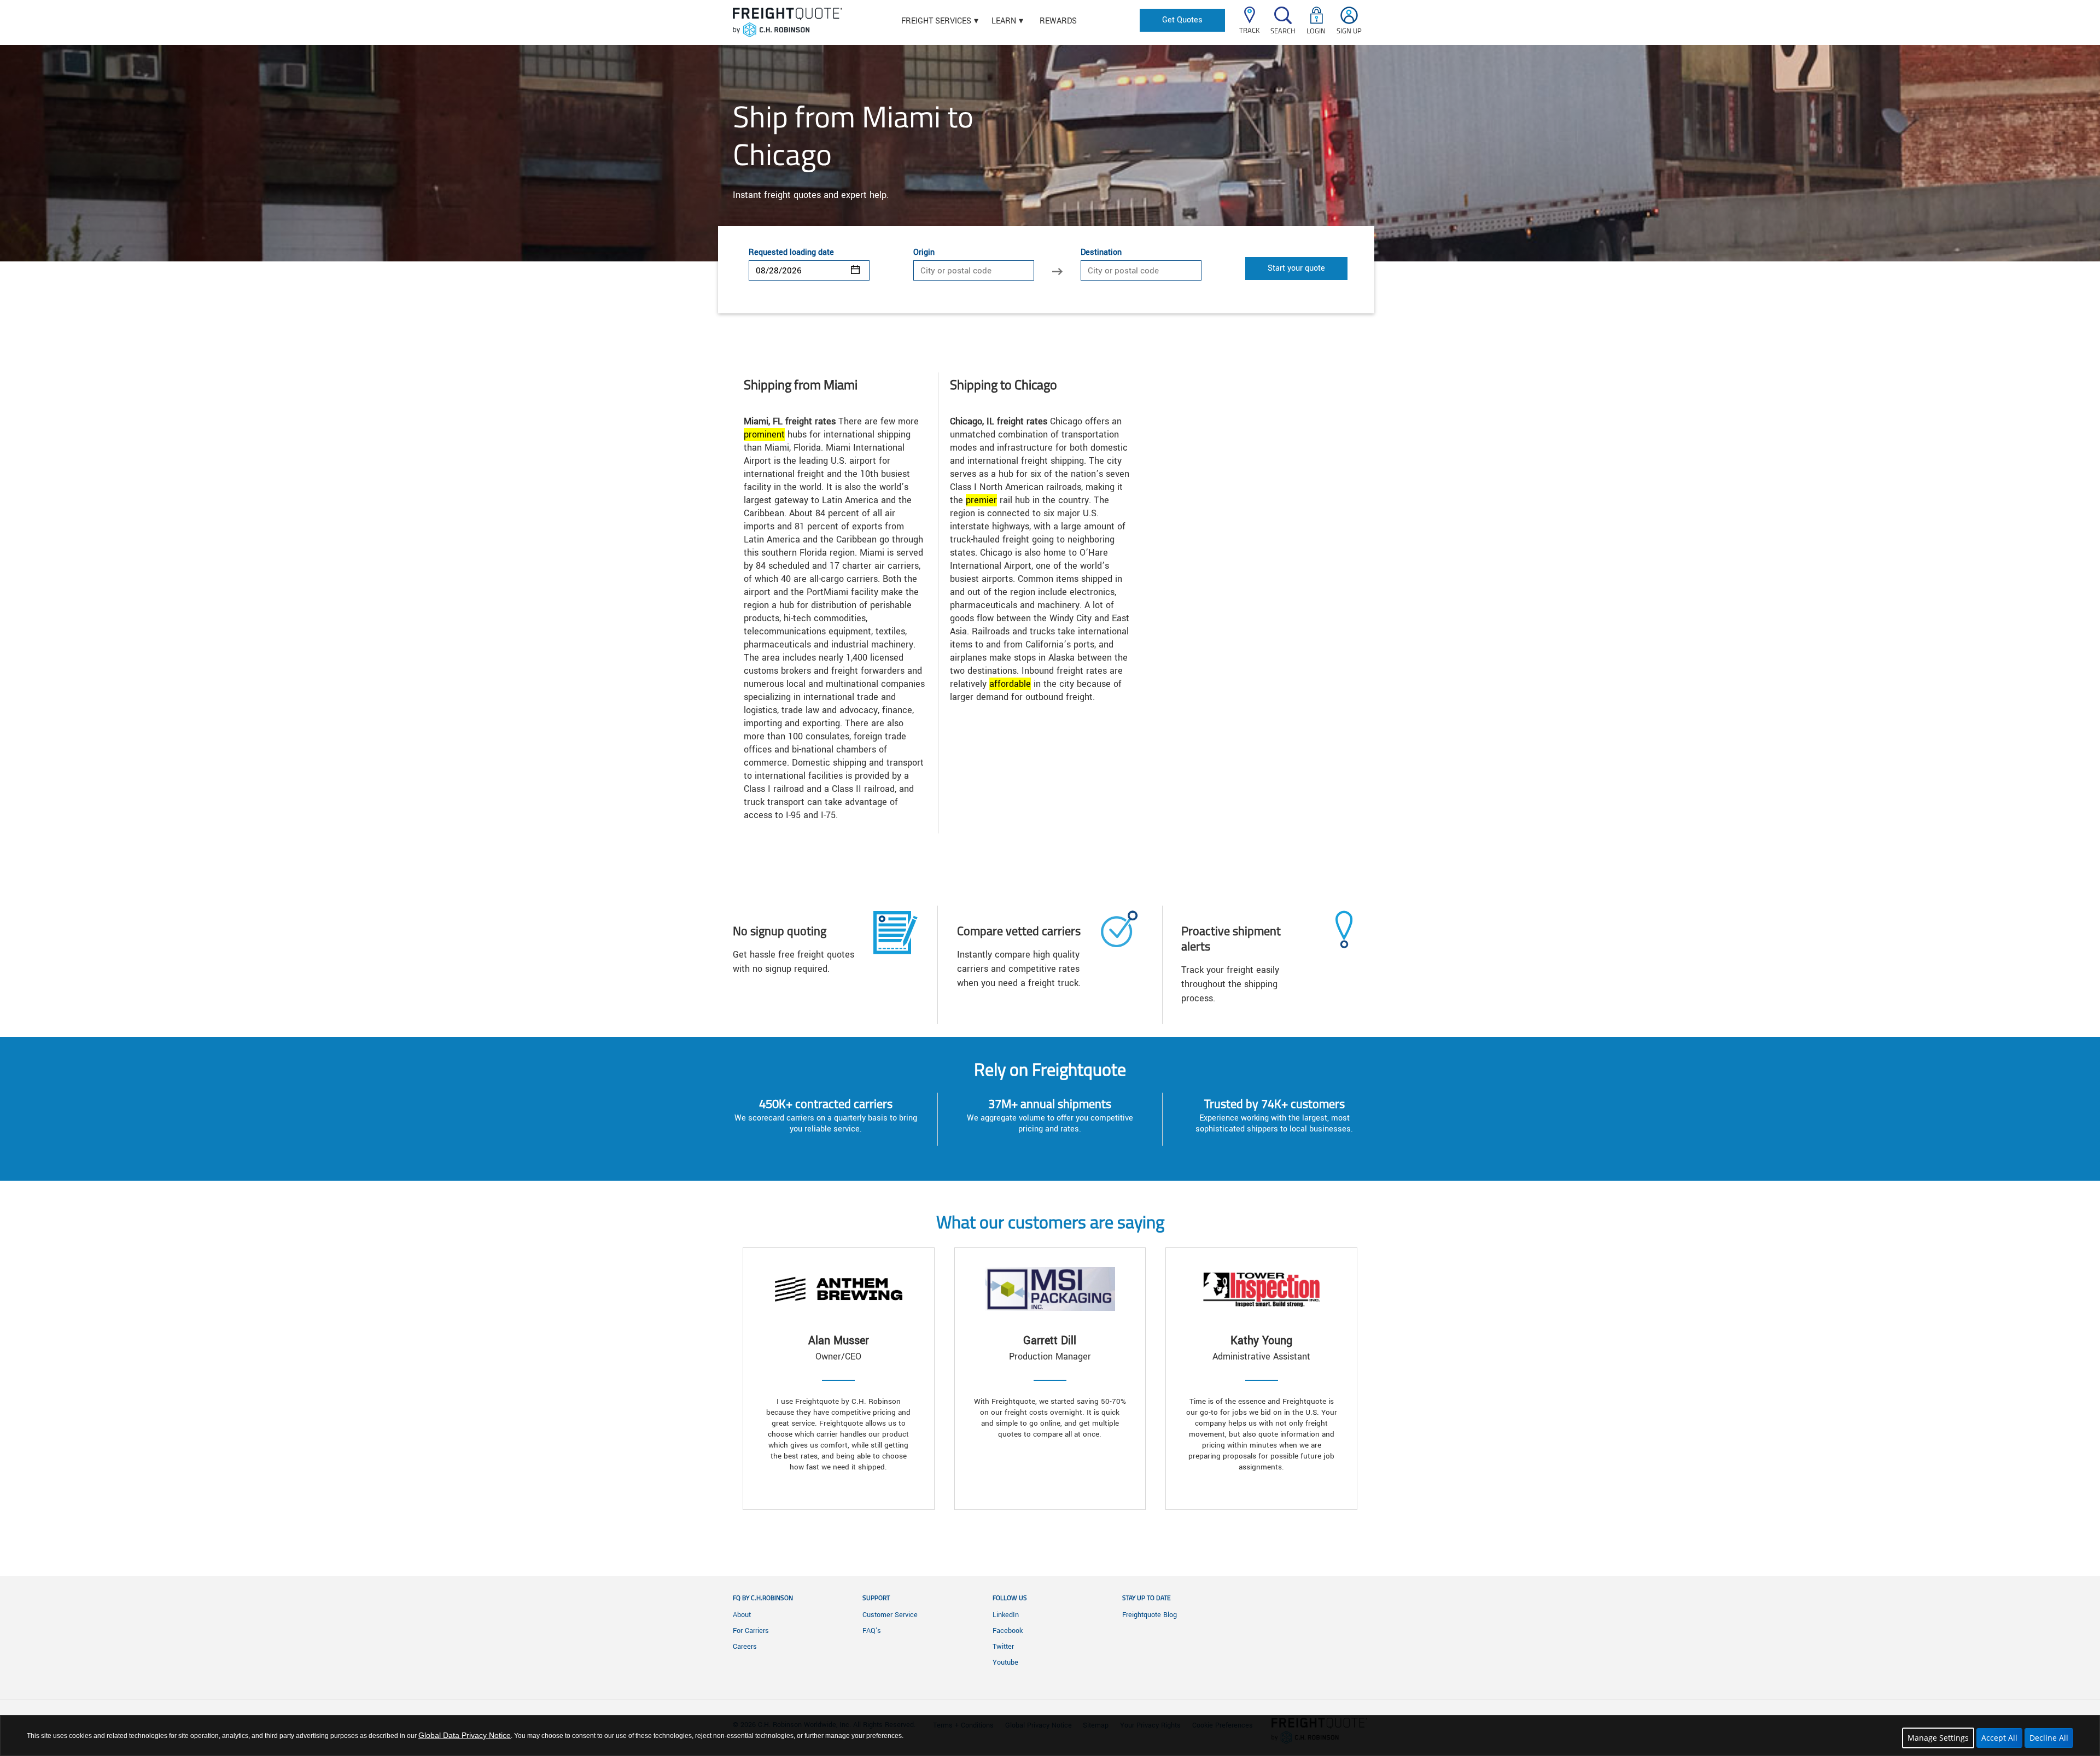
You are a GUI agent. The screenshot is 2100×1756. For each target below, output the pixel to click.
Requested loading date (791, 253)
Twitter (1003, 1647)
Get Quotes (1182, 20)
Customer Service (890, 1615)
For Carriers (751, 1631)
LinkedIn (1006, 1615)
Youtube (1005, 1662)
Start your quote (1296, 268)
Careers (745, 1647)
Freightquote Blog (1150, 1615)
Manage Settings (1938, 1738)
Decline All (2049, 1738)
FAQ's (872, 1631)
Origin (924, 253)
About (742, 1615)
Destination (1101, 253)
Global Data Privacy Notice (465, 1735)
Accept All (1999, 1738)
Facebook (1008, 1631)
